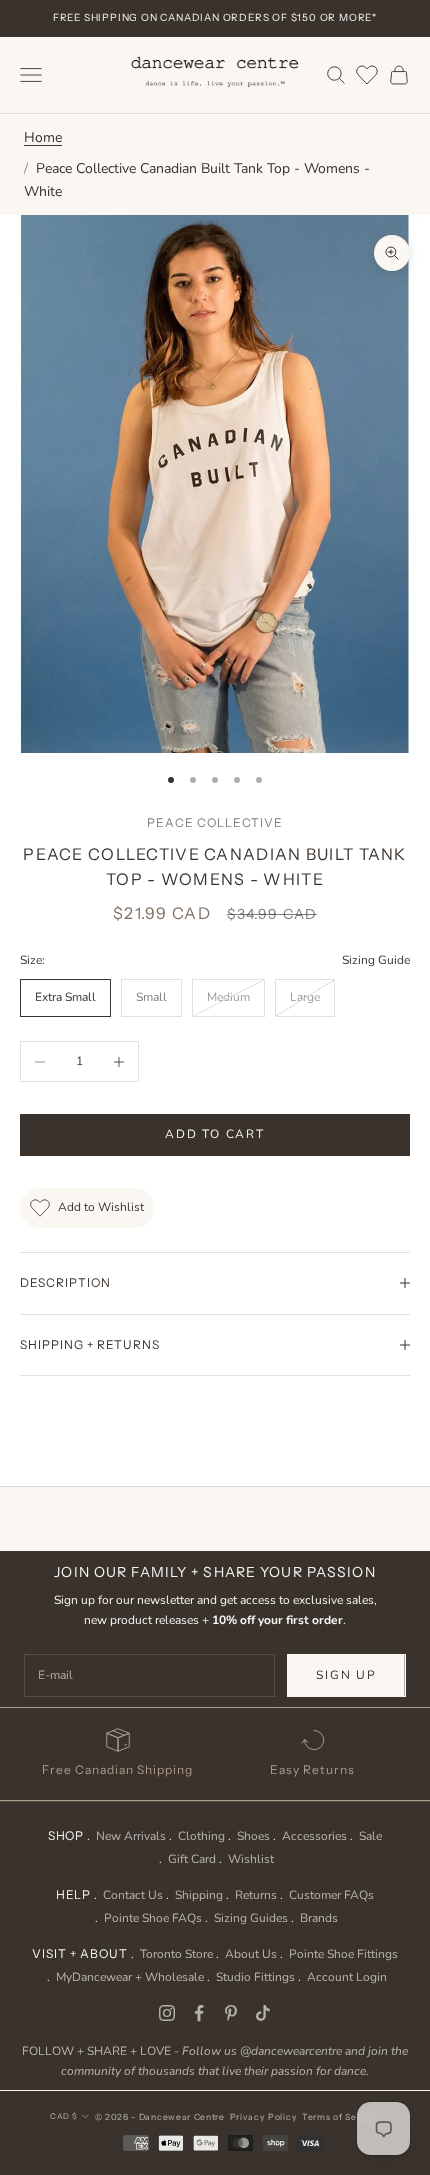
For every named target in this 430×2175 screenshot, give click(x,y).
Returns (256, 1895)
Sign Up (346, 1675)
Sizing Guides (251, 1918)
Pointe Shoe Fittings (343, 1954)
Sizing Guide (376, 960)
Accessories (314, 1836)
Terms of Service (341, 2117)
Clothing (201, 1836)
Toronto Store (176, 1954)
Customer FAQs (331, 1895)
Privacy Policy (264, 2117)
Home (43, 137)
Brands (319, 1918)
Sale (370, 1836)
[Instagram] (167, 2013)
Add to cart (215, 1134)
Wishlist (251, 1859)
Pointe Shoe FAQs (153, 1918)
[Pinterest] (231, 2013)
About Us (251, 1954)
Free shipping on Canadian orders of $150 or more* (215, 17)
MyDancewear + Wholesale (130, 1977)
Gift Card (192, 1859)
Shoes (253, 1836)
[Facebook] (199, 2013)
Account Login (347, 1977)
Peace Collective (214, 822)
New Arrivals (131, 1836)
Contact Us (133, 1895)
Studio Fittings (255, 1977)
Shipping (199, 1895)
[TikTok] (263, 2013)
